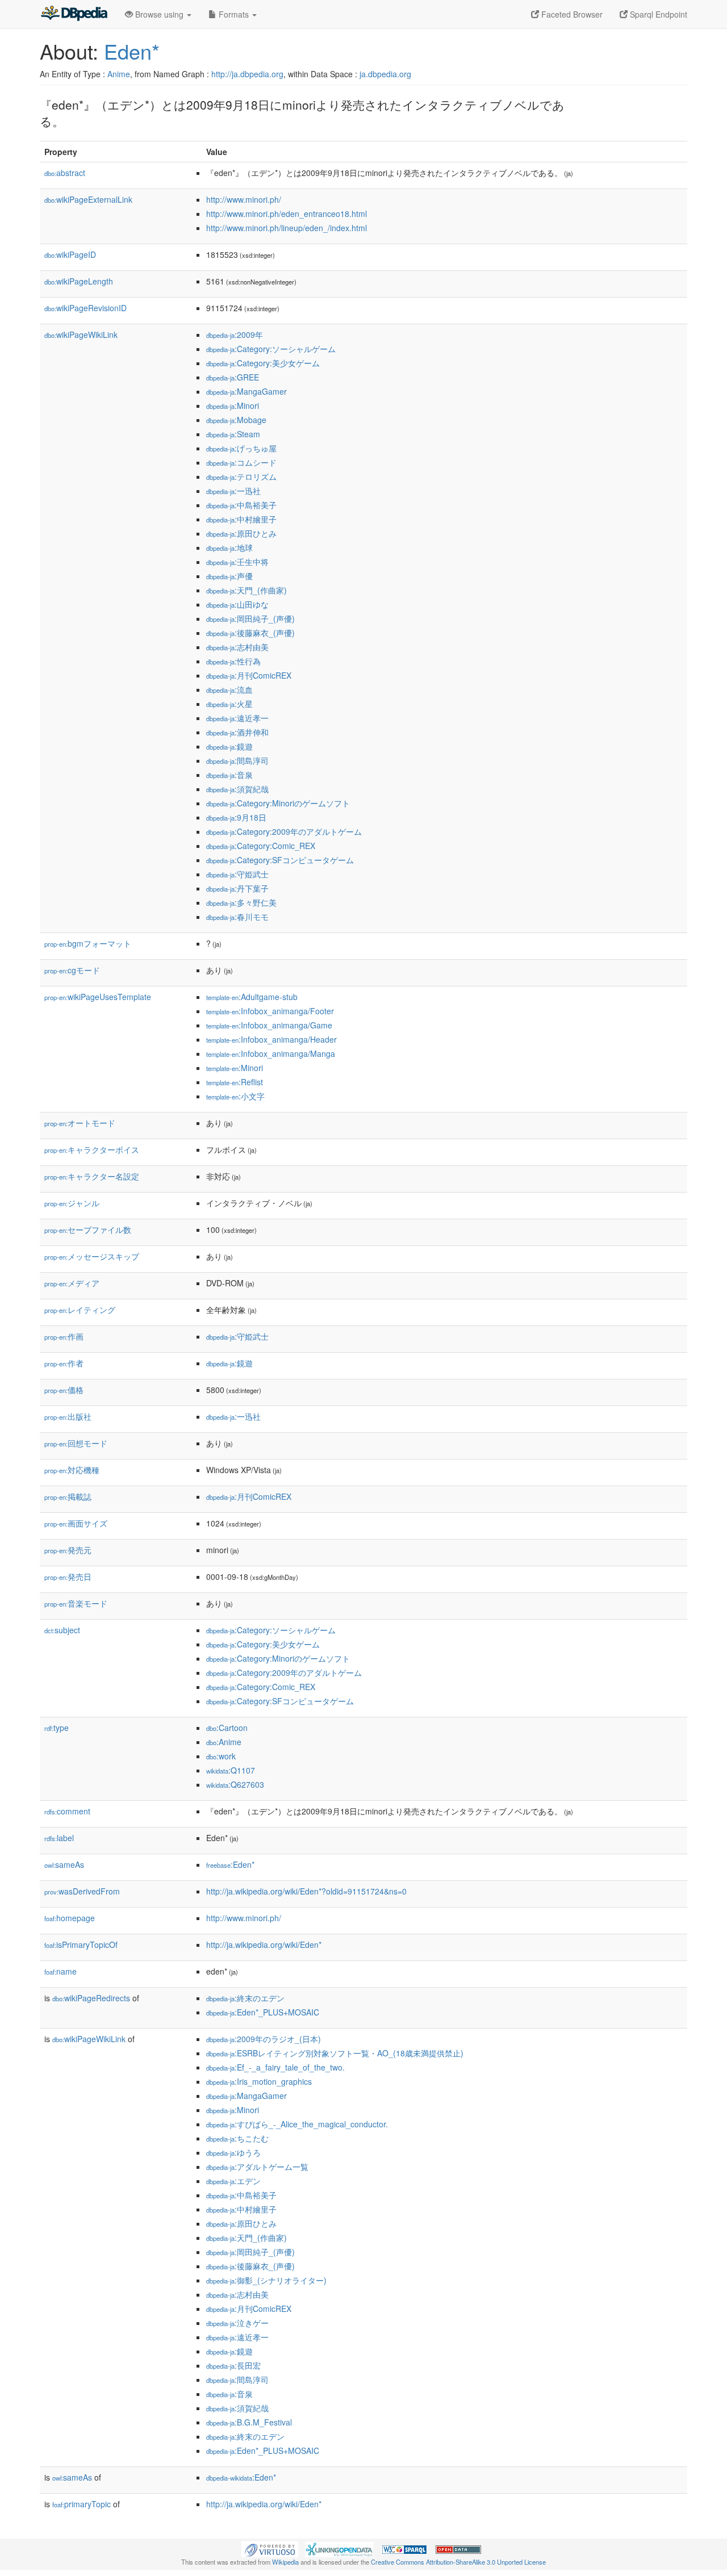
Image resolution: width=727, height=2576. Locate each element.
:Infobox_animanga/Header (271, 1039)
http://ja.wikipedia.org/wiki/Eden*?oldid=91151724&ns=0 (306, 1891)
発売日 (68, 1576)
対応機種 (72, 1470)
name (60, 1971)
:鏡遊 (229, 746)
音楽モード (76, 1603)
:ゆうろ (233, 2152)
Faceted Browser (571, 14)
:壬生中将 (237, 562)
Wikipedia (285, 2562)
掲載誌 (68, 1496)
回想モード (76, 1443)
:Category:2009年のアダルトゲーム (284, 831)
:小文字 (235, 1096)
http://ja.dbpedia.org (247, 74)
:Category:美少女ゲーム (263, 363)
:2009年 (235, 334)
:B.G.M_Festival (249, 2422)
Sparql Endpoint (657, 14)
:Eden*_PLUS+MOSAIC (263, 2012)
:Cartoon (227, 1728)
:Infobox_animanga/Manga (271, 1053)
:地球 (229, 547)
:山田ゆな (237, 604)
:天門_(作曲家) (246, 590)
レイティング (80, 1310)
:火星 (229, 704)
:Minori (233, 405)
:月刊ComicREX (249, 675)
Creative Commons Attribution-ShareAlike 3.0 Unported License (458, 2562)
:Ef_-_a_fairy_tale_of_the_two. (275, 2067)
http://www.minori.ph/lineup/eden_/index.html (287, 228)
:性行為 (233, 661)
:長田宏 (233, 2365)
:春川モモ (237, 917)
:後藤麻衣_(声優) (250, 633)
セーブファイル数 (88, 1230)
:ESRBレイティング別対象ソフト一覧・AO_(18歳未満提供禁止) (335, 2053)
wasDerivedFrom (82, 1891)
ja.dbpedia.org (385, 74)
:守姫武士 (237, 874)
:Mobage (236, 420)
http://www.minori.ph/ (244, 199)
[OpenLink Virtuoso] (270, 2548)
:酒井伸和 (237, 732)
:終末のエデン (245, 1998)
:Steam (233, 434)
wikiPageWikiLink (81, 334)
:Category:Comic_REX (261, 846)
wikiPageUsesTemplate (98, 997)
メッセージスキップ (92, 1256)
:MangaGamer (246, 391)
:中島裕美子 (241, 505)
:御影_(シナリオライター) (266, 2280)
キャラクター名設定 (92, 1176)
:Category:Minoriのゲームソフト (278, 803)
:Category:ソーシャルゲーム (271, 349)
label (59, 1838)
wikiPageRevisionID (85, 308)
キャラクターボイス (92, 1149)
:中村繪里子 (241, 519)
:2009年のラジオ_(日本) (264, 2039)
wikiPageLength (79, 281)
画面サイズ (76, 1523)
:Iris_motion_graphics (259, 2081)
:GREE (233, 377)
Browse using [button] (159, 14)
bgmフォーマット (88, 943)
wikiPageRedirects (91, 1998)
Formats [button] (234, 14)
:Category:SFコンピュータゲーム (280, 860)
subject (62, 1630)
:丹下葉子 (237, 888)
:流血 (229, 689)
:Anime (224, 1742)
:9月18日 (236, 817)
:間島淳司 (237, 760)
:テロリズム (241, 476)
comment (67, 1811)
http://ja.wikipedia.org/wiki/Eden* (264, 1944)
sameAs (64, 1864)
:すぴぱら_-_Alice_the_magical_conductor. (297, 2124)
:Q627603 (235, 1784)
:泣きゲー (237, 2323)
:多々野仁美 (241, 902)
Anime (119, 74)
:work (221, 1756)
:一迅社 (233, 491)
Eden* (132, 51)
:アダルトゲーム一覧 (257, 2167)
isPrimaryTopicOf (81, 1944)
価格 (64, 1390)
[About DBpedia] (74, 14)
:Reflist (235, 1082)
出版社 (68, 1416)
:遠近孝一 (237, 718)
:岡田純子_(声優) (250, 618)
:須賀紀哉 (237, 789)
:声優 (229, 576)
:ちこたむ (237, 2138)
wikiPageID (70, 254)
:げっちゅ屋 (241, 448)
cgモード (72, 970)
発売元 (68, 1550)
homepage (70, 1918)
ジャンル (72, 1203)
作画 (64, 1336)
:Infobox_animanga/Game (269, 1025)
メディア (72, 1283)
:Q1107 (231, 1770)
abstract (65, 173)
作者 (64, 1363)
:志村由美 (237, 647)
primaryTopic (82, 2504)
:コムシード (241, 462)
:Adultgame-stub (252, 997)
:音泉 (229, 775)
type (57, 1728)
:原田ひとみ (241, 533)
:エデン (233, 2181)
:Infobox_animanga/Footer (270, 1011)
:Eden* (230, 1864)
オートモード (80, 1123)
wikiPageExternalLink (88, 199)
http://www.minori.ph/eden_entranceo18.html (287, 214)
